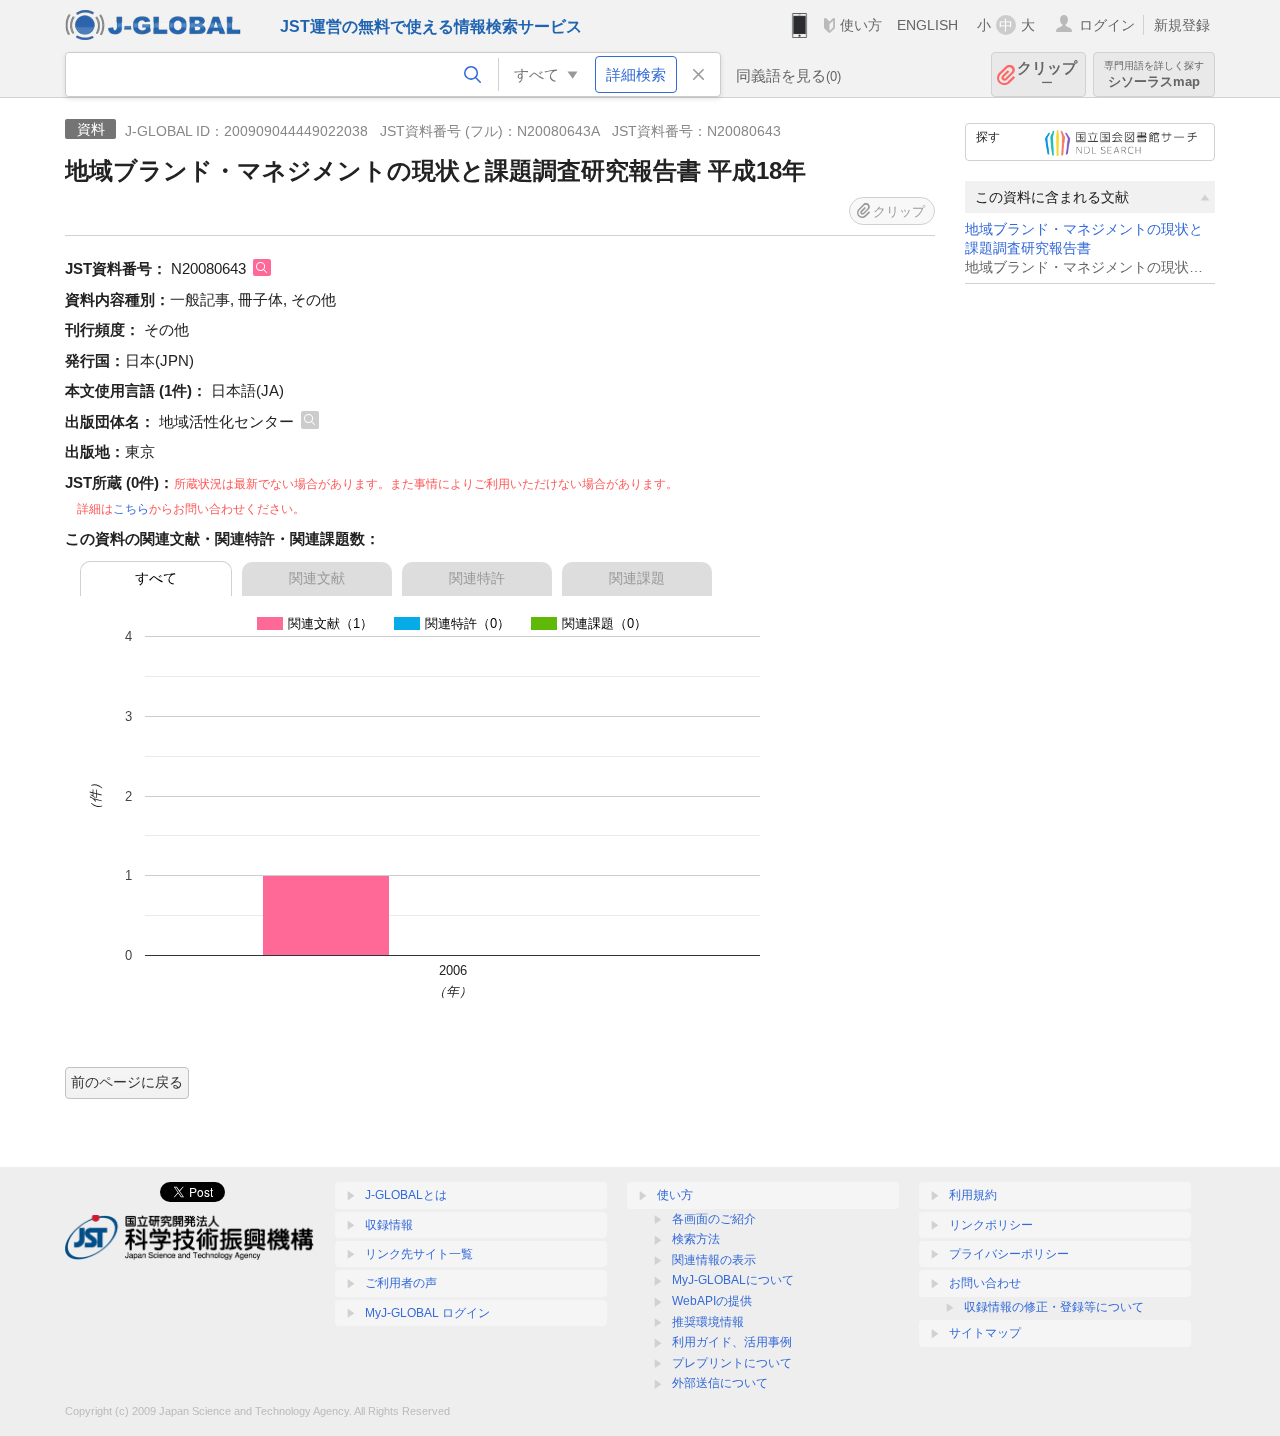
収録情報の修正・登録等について (1054, 1307)
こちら (131, 509)
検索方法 (696, 1239)
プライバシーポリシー (1009, 1254)
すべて (156, 578)
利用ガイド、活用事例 (732, 1342)
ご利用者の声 (401, 1283)
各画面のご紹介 (714, 1219)
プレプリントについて (732, 1363)
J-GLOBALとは (406, 1195)
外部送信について (720, 1383)
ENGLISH (927, 25)
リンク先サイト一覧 (419, 1254)
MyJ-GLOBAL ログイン (427, 1313)
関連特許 (477, 578)
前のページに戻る (127, 1082)
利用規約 (973, 1195)
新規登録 (1182, 25)
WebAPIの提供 (712, 1301)
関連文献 (317, 578)
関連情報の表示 (714, 1260)
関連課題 (637, 578)
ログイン (1107, 25)
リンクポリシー (991, 1225)
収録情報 (389, 1225)
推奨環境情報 (708, 1322)
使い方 (861, 25)
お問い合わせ (985, 1283)
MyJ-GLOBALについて (733, 1280)
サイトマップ (985, 1333)
